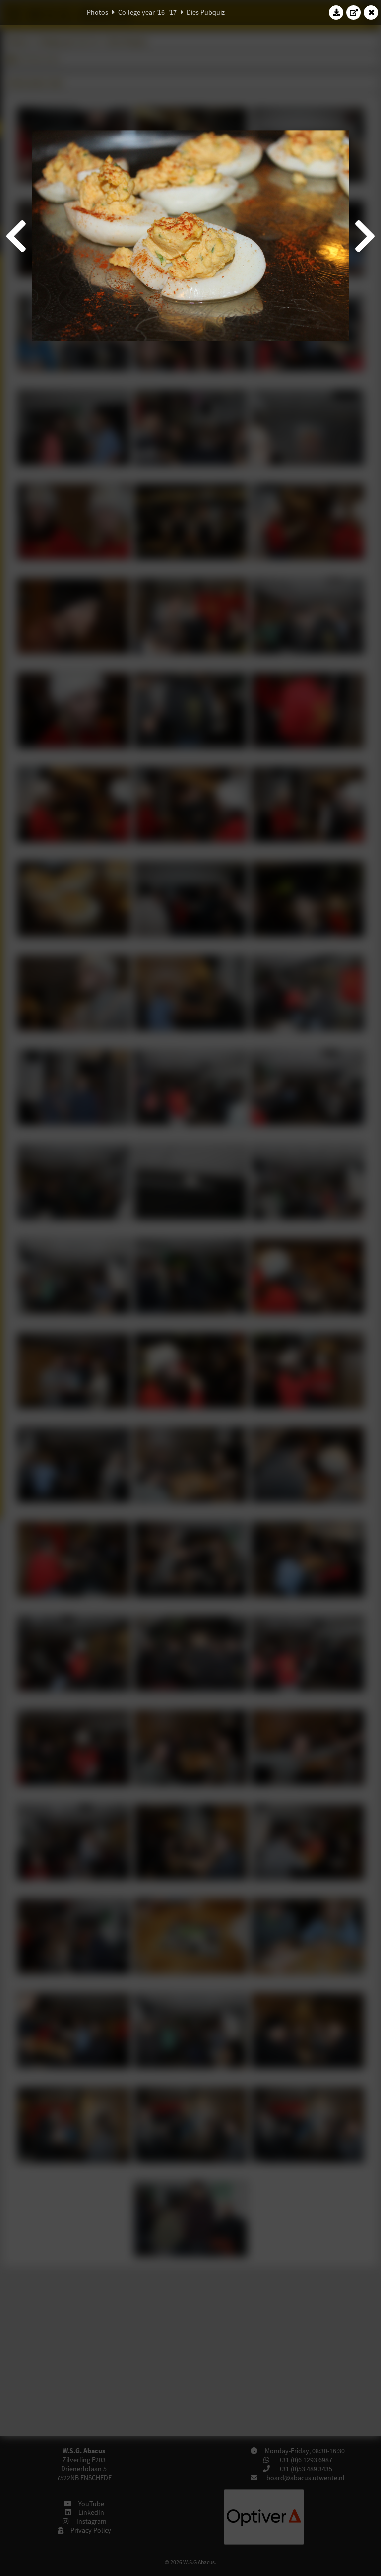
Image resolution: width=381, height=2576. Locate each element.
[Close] (371, 12)
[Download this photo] (336, 12)
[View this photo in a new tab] (354, 12)
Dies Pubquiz (206, 12)
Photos (97, 12)
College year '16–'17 (147, 12)
